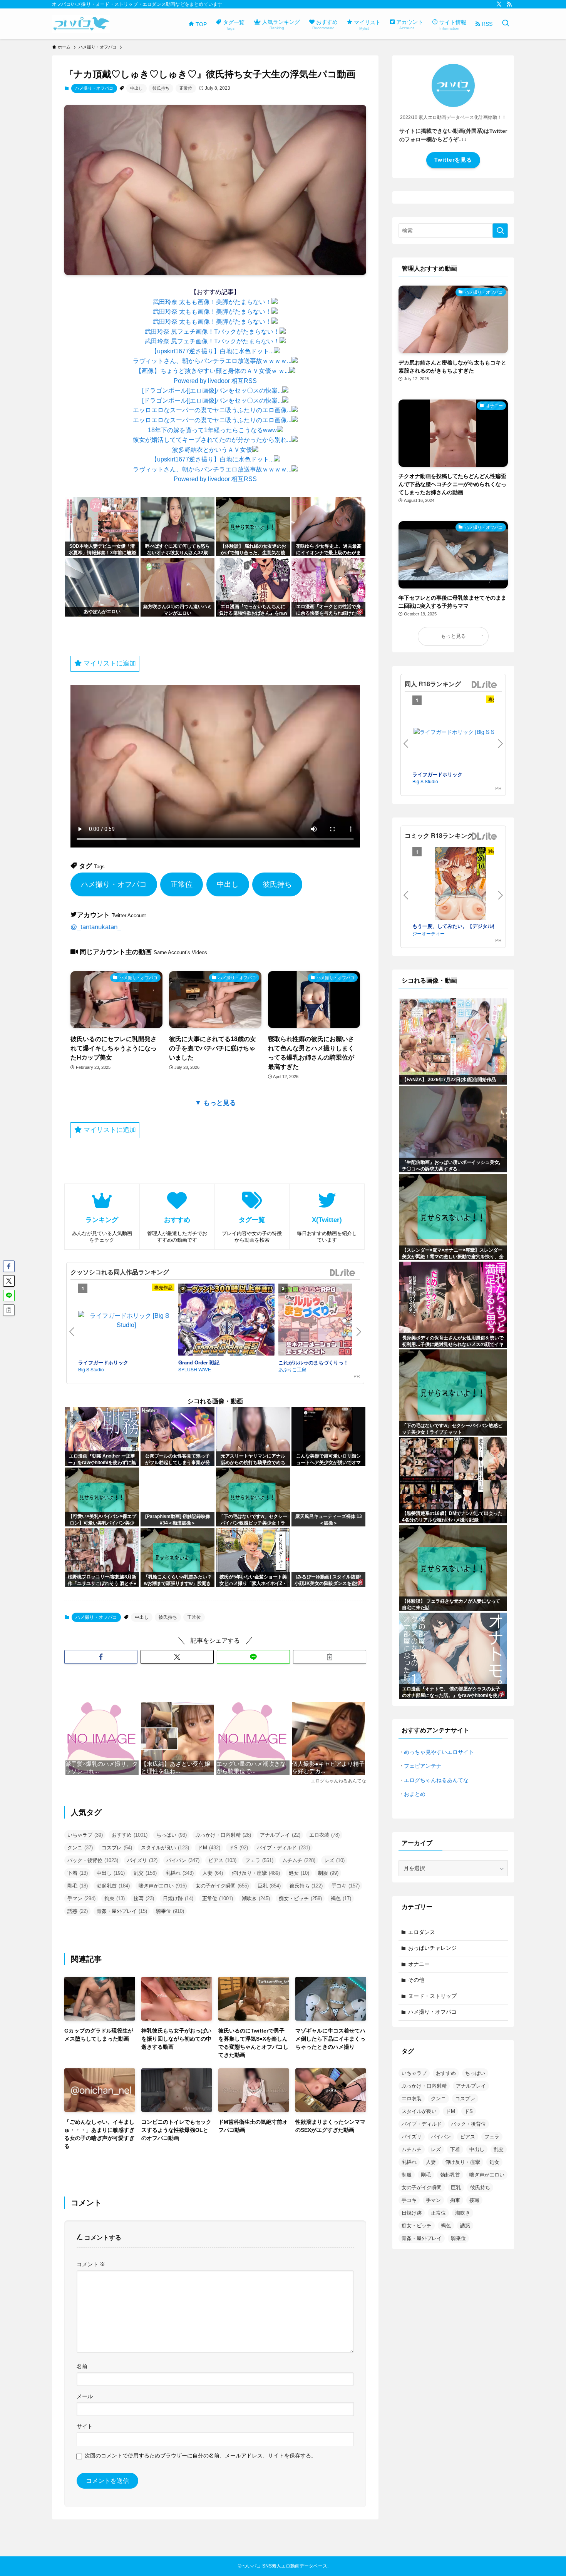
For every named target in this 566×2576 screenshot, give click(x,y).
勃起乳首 (113, 1886)
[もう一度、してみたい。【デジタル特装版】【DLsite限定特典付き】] (461, 885)
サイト (85, 2426)
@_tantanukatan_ (96, 927)
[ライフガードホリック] (126, 1320)
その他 (416, 1980)
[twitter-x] (499, 4)
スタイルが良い (165, 1848)
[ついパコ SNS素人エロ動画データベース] (81, 24)
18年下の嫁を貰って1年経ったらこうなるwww (212, 430)
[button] (101, 1657)
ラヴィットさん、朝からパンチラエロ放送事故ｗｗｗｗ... (212, 361)
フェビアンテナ (423, 1766)
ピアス (222, 1860)
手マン (81, 1898)
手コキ (346, 1886)
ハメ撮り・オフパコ (94, 88)
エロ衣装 (324, 1835)
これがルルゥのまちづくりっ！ (313, 1362)
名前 (82, 2366)
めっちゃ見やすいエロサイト (439, 1752)
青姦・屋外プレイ (122, 1911)
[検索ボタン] (506, 24)
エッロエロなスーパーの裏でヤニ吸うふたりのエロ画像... (212, 410)
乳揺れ (180, 1873)
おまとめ (415, 1794)
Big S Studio (91, 1369)
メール (85, 2396)
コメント (91, 2264)
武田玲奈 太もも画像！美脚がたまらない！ (212, 302)
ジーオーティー (429, 933)
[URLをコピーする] (330, 1657)
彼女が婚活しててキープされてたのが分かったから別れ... (212, 440)
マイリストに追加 (109, 663)
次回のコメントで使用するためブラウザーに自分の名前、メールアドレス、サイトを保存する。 (201, 2456)
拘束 (115, 1898)
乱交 (145, 1873)
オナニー (419, 1964)
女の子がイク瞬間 (222, 1886)
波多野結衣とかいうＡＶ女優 (212, 450)
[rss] (509, 4)
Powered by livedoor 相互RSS (215, 381)
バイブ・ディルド (283, 1848)
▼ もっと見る (215, 1103)
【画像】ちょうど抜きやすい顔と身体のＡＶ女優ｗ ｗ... (212, 371)
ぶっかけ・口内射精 (223, 1835)
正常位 (186, 88)
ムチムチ (299, 1860)
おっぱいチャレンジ (432, 1948)
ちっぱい (172, 1835)
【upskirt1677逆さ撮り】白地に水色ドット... (212, 351)
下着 (78, 1873)
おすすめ (130, 1835)
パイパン (183, 1860)
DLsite (343, 1273)
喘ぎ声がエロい (163, 1886)
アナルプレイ (280, 1835)
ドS (239, 1848)
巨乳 (269, 1886)
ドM (209, 1848)
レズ (334, 1860)
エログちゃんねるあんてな (436, 1780)
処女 (299, 1873)
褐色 (341, 1898)
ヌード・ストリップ (432, 1996)
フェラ (259, 1860)
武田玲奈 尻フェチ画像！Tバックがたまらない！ (212, 332)
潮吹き (256, 1898)
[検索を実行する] (500, 231)
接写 (144, 1898)
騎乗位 (170, 1911)
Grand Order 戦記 (199, 1362)
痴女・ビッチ (300, 1898)
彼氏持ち (161, 88)
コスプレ (117, 1848)
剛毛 (78, 1886)
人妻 (213, 1873)
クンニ (80, 1848)
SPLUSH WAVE (195, 1369)
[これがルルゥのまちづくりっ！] (327, 1321)
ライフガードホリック (103, 1362)
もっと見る (453, 636)
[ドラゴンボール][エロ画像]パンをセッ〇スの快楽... (212, 390)
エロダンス (422, 1932)
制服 (328, 1873)
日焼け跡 (178, 1898)
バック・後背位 (93, 1860)
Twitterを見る (453, 160)
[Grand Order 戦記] (226, 1321)
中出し (136, 88)
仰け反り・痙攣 (256, 1873)
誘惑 (78, 1911)
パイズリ (142, 1860)
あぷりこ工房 (292, 1369)
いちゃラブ (85, 1835)
